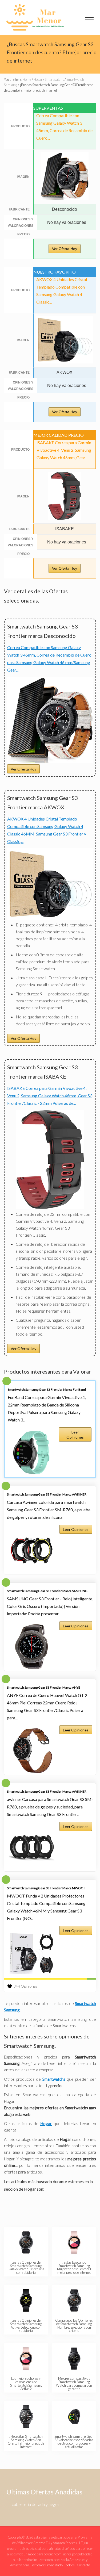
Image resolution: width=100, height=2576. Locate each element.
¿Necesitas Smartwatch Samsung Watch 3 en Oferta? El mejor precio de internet (26, 2441)
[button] (89, 17)
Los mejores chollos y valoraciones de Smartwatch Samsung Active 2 (26, 2383)
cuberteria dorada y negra (35, 2504)
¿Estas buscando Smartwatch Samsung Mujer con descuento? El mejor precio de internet (74, 2267)
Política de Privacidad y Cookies (53, 2565)
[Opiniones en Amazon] (50, 1979)
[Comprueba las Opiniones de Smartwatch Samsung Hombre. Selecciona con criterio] (74, 2301)
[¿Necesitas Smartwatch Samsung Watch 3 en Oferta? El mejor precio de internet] (26, 2417)
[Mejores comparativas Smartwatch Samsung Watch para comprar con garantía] (74, 2359)
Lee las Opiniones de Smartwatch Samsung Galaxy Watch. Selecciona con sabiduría (26, 2267)
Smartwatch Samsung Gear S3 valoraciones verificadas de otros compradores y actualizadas (74, 2441)
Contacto (83, 2565)
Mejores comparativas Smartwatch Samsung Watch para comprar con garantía (74, 2383)
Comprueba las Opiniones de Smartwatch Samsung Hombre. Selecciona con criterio (74, 2325)
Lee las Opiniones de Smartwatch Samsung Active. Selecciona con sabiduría (26, 2325)
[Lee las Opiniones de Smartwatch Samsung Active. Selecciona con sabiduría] (26, 2301)
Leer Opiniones (75, 1435)
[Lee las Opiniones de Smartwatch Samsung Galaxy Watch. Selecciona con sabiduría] (26, 2242)
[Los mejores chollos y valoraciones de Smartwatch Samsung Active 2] (26, 2359)
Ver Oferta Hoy (65, 249)
